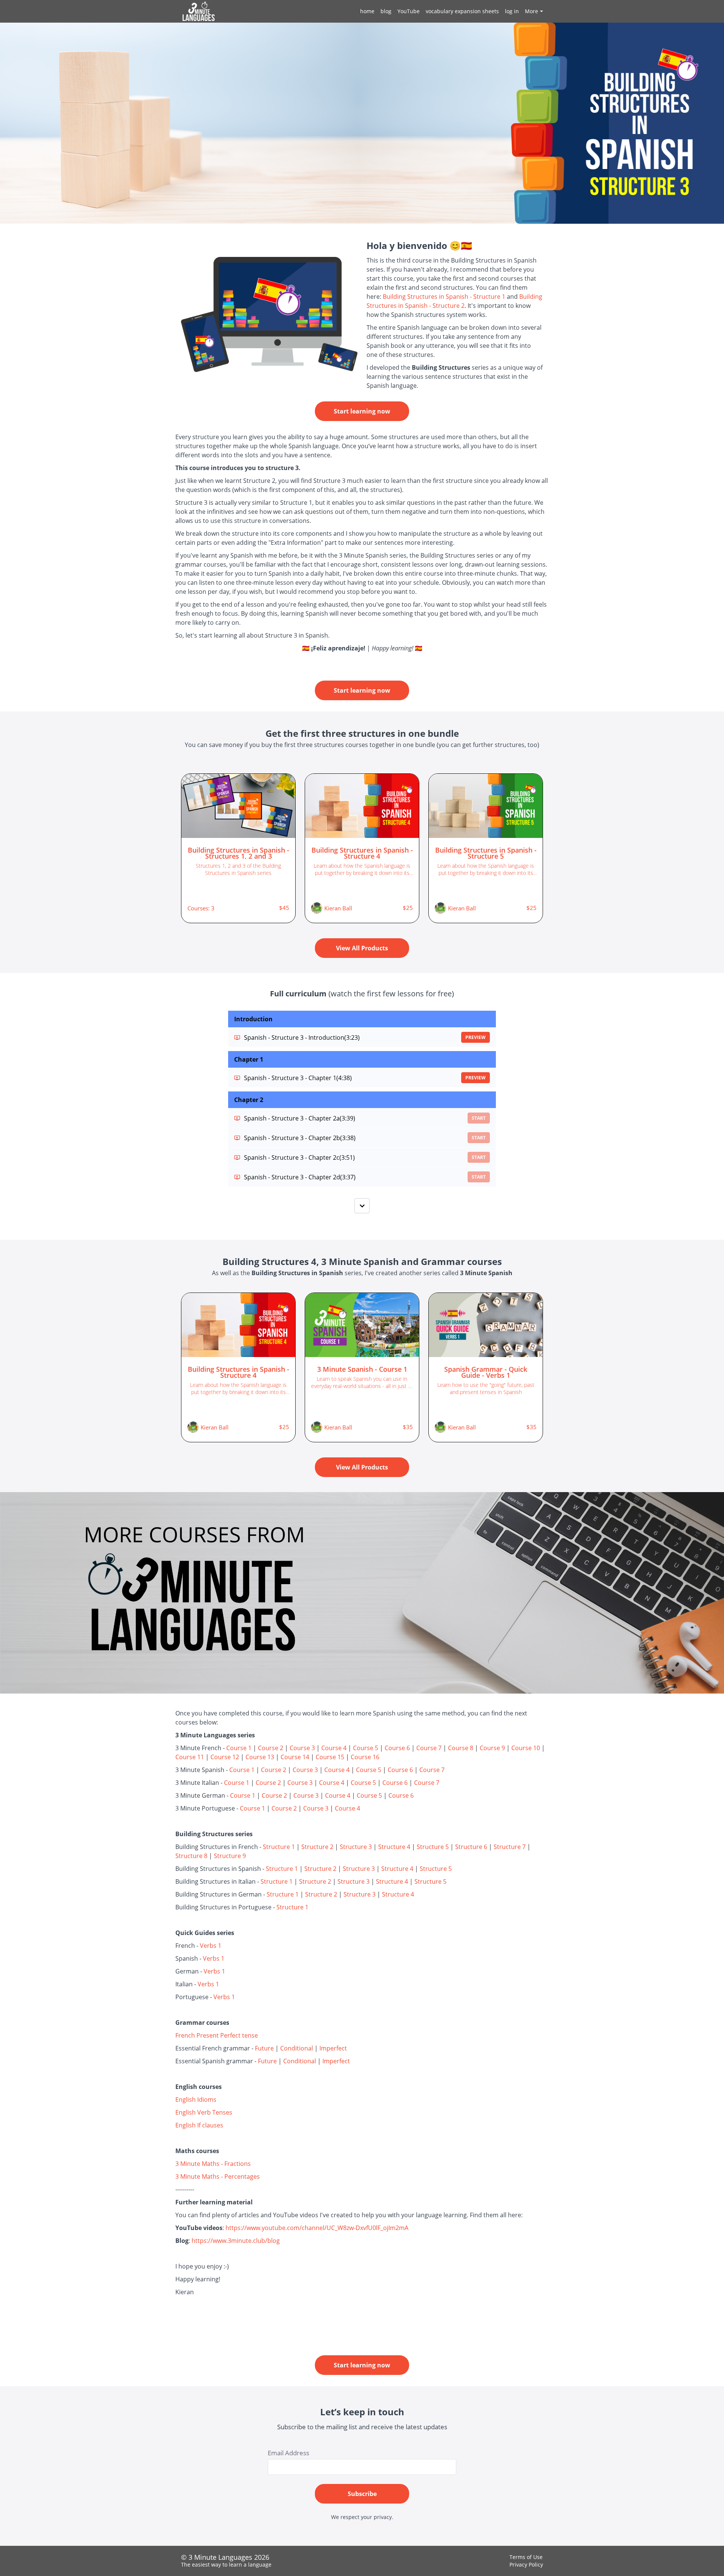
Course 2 (271, 1748)
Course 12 (225, 1757)
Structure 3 (356, 1847)
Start (479, 1118)
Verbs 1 (211, 1946)
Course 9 (492, 1748)
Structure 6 (471, 1847)
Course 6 (397, 1748)
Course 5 (366, 1748)
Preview (476, 1037)
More (531, 11)
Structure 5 (433, 1847)
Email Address (288, 2453)
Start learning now (362, 411)
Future (264, 2048)
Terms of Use (526, 2557)
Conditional (297, 2048)
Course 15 (330, 1757)
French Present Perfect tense (217, 2035)
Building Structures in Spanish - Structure (442, 297)
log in (512, 11)
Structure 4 (394, 1847)
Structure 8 (191, 1856)
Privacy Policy (526, 2564)
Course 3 (302, 1748)
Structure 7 (510, 1847)
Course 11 (190, 1757)
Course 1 (239, 1748)
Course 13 (260, 1757)
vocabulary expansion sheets (462, 11)
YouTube (409, 11)
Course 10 (526, 1748)
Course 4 (334, 1748)
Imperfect (333, 2048)
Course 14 (295, 1757)
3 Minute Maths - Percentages (218, 2176)
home (367, 11)
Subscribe (362, 2494)
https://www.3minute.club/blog (236, 2241)
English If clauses (199, 2125)
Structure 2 (317, 1847)
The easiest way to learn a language (226, 2564)
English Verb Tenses (204, 2112)
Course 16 (365, 1757)
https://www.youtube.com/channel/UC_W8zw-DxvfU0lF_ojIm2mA (317, 2228)
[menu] (449, 11)
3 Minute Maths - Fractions (213, 2164)
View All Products (362, 948)
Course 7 (429, 1748)
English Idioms (196, 2100)
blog (386, 11)
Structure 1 (279, 1847)
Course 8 (461, 1748)
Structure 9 (230, 1856)
